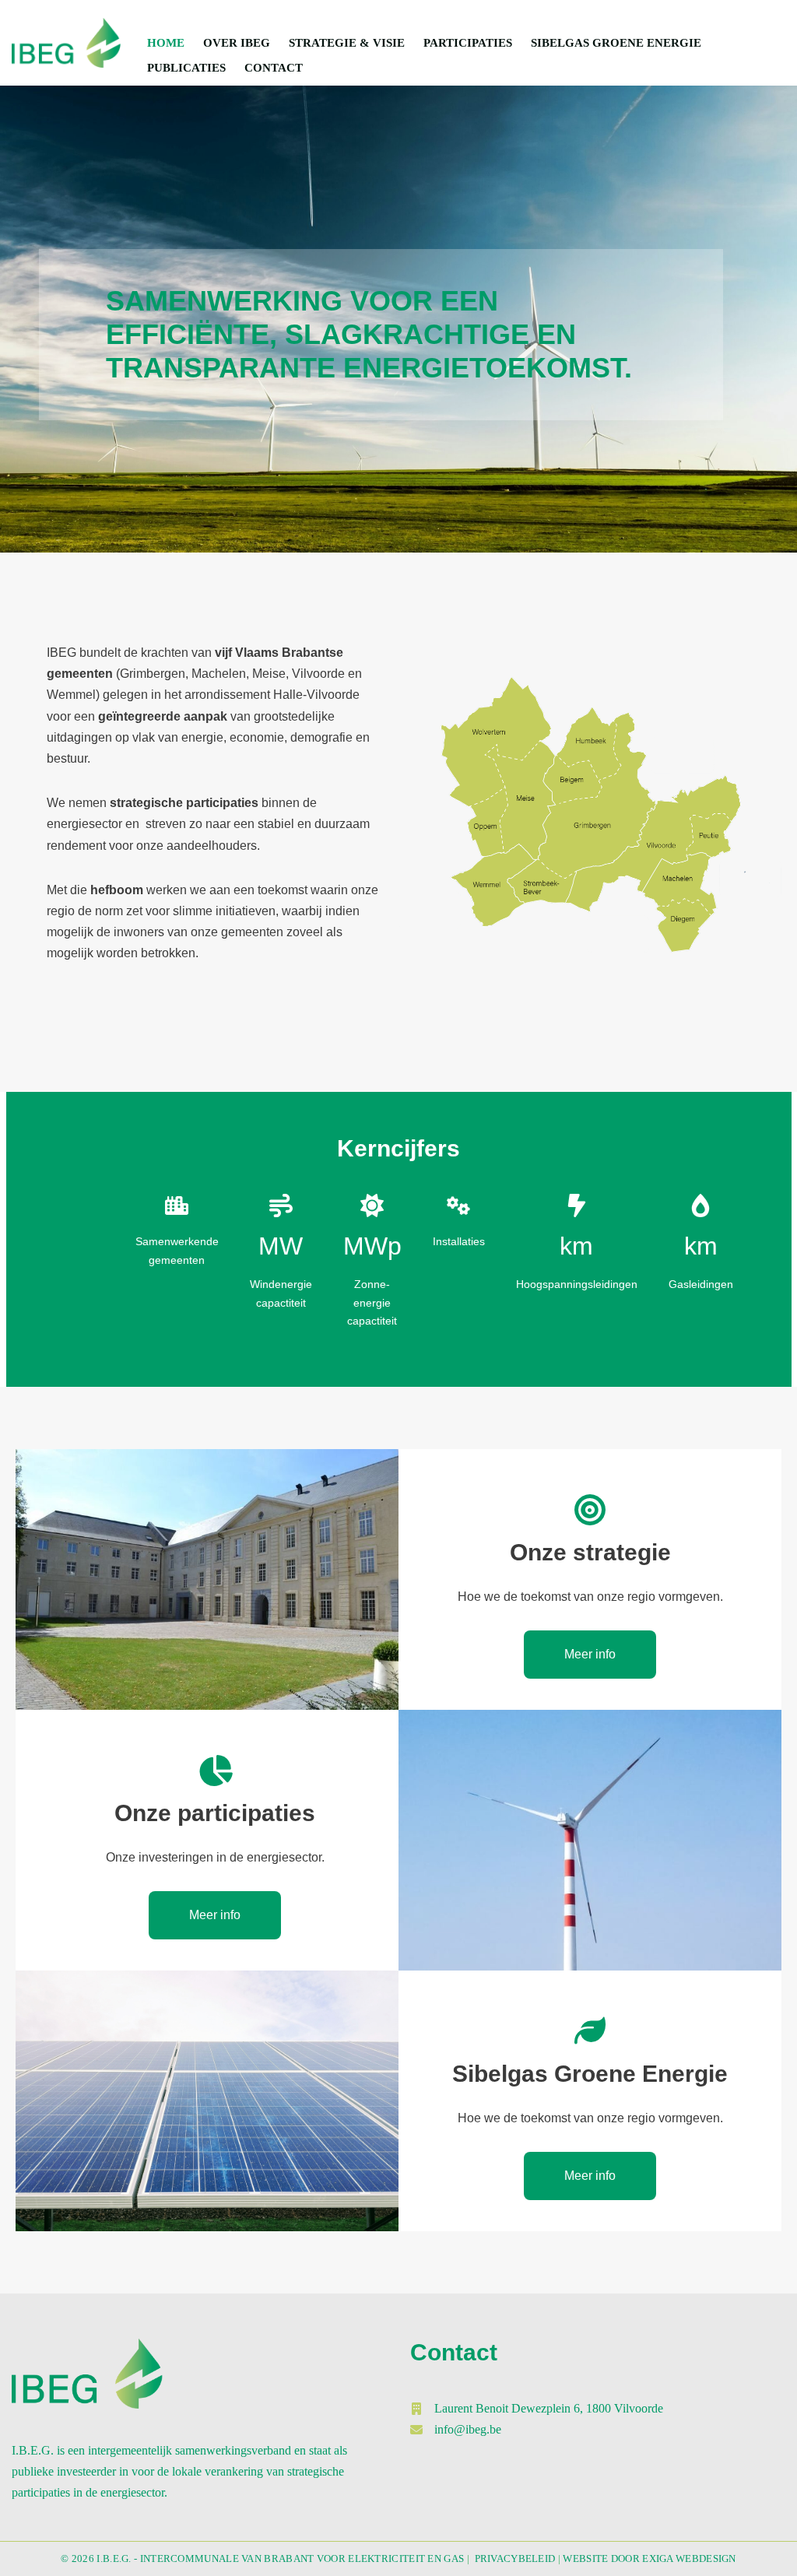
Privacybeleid (515, 2559)
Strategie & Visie (347, 43)
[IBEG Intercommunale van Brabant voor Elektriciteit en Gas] (66, 43)
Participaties (468, 43)
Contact (274, 68)
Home (166, 43)
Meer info (590, 1654)
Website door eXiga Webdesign (649, 2559)
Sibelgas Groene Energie (616, 43)
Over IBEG (237, 43)
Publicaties (186, 68)
